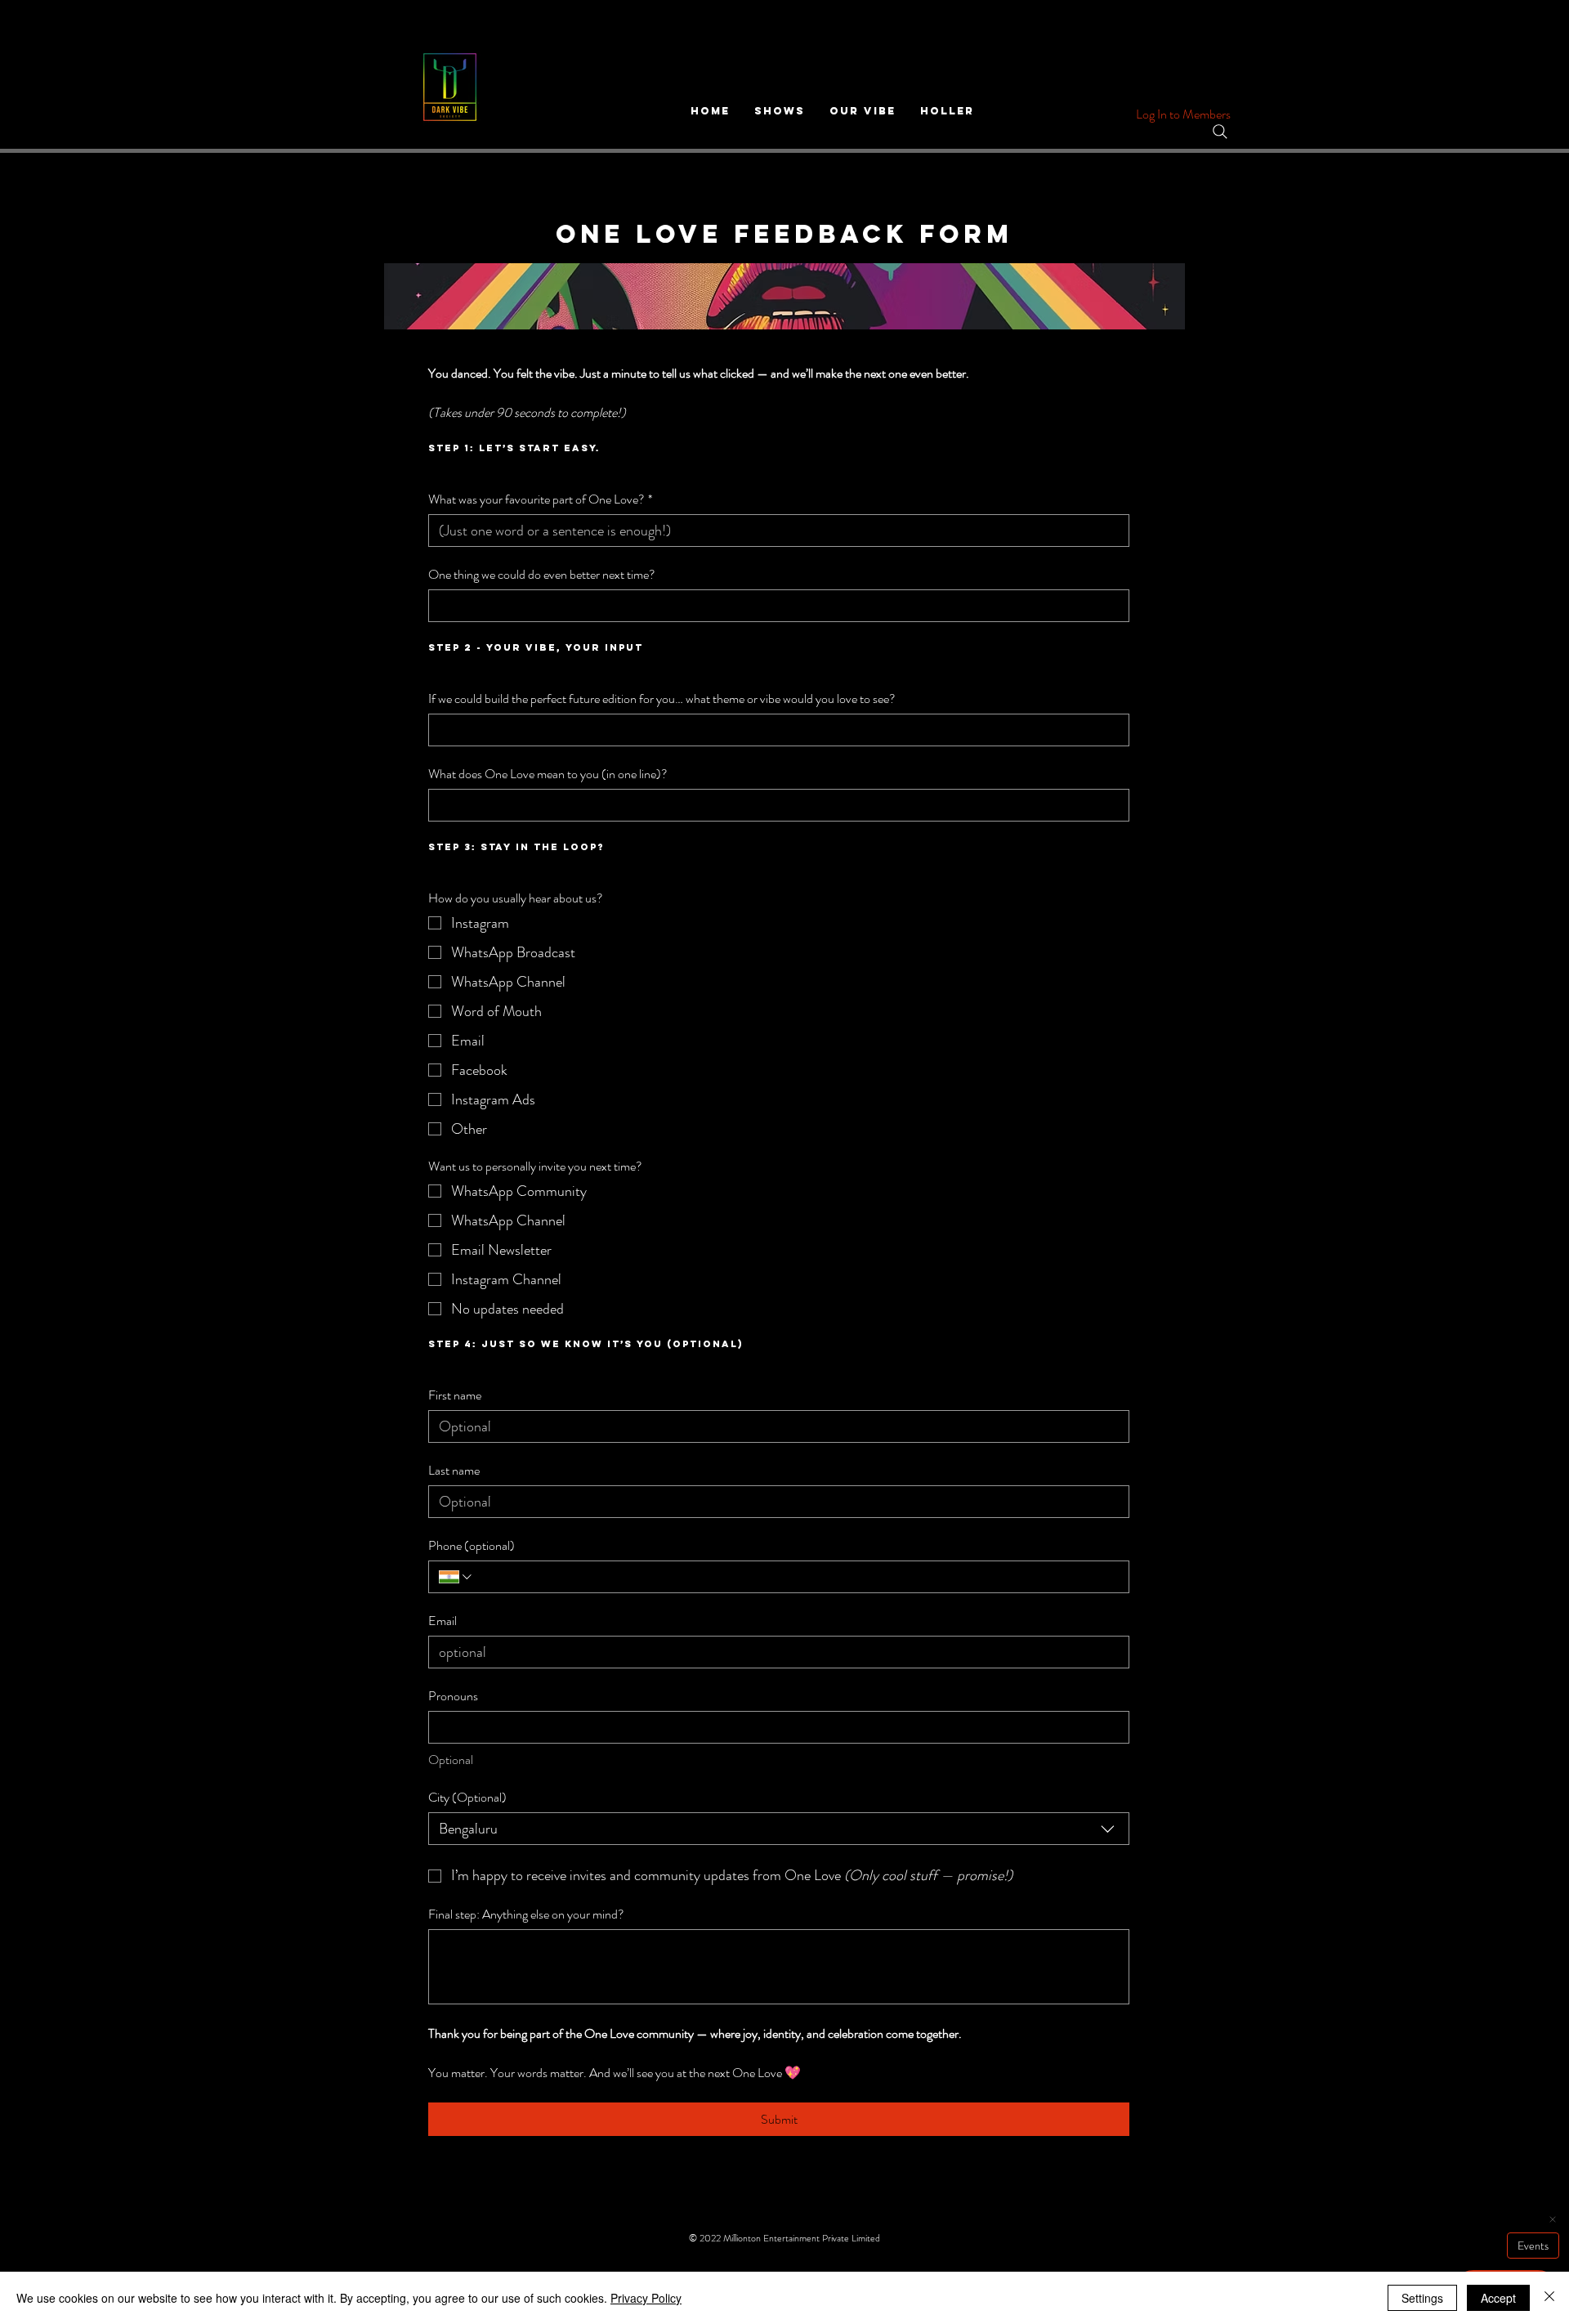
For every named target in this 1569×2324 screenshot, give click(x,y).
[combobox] (779, 1829)
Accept (1498, 2298)
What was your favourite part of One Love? (540, 499)
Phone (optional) (472, 1546)
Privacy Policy (646, 2298)
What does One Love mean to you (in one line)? (548, 774)
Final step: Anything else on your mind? (526, 1914)
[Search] (1220, 132)
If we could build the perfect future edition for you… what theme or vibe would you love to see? (662, 699)
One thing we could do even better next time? (542, 575)
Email (443, 1621)
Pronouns (453, 1696)
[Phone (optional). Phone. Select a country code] (456, 1577)
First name (455, 1395)
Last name (454, 1471)
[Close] (1549, 2298)
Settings (1422, 2298)
